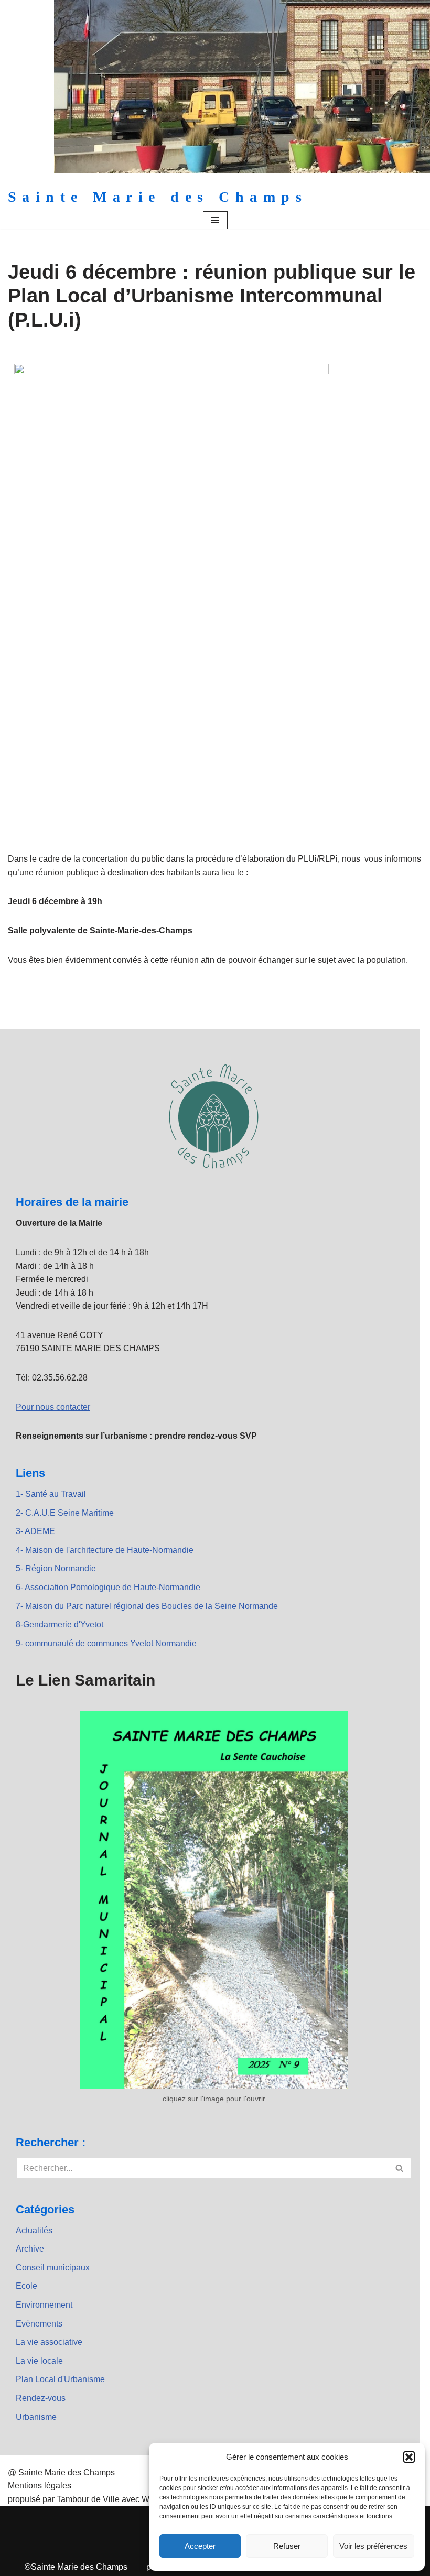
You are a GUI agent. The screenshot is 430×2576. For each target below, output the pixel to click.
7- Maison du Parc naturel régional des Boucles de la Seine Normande (147, 1606)
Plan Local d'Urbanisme (60, 2379)
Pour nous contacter (53, 1407)
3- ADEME (35, 1531)
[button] (409, 2457)
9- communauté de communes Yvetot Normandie (106, 1643)
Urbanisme (36, 2417)
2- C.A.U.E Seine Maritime (65, 1513)
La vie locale (39, 2361)
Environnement (44, 2305)
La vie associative (49, 2342)
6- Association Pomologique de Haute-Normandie (108, 1587)
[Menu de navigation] (215, 220)
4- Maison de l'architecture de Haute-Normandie (105, 1550)
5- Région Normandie (56, 1568)
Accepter (200, 2546)
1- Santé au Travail (51, 1494)
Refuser (287, 2546)
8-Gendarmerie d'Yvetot (60, 1624)
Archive (30, 2249)
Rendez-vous (41, 2398)
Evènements (39, 2324)
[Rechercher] (400, 2168)
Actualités (34, 2230)
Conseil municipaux (53, 2268)
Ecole (26, 2286)
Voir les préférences (373, 2546)
